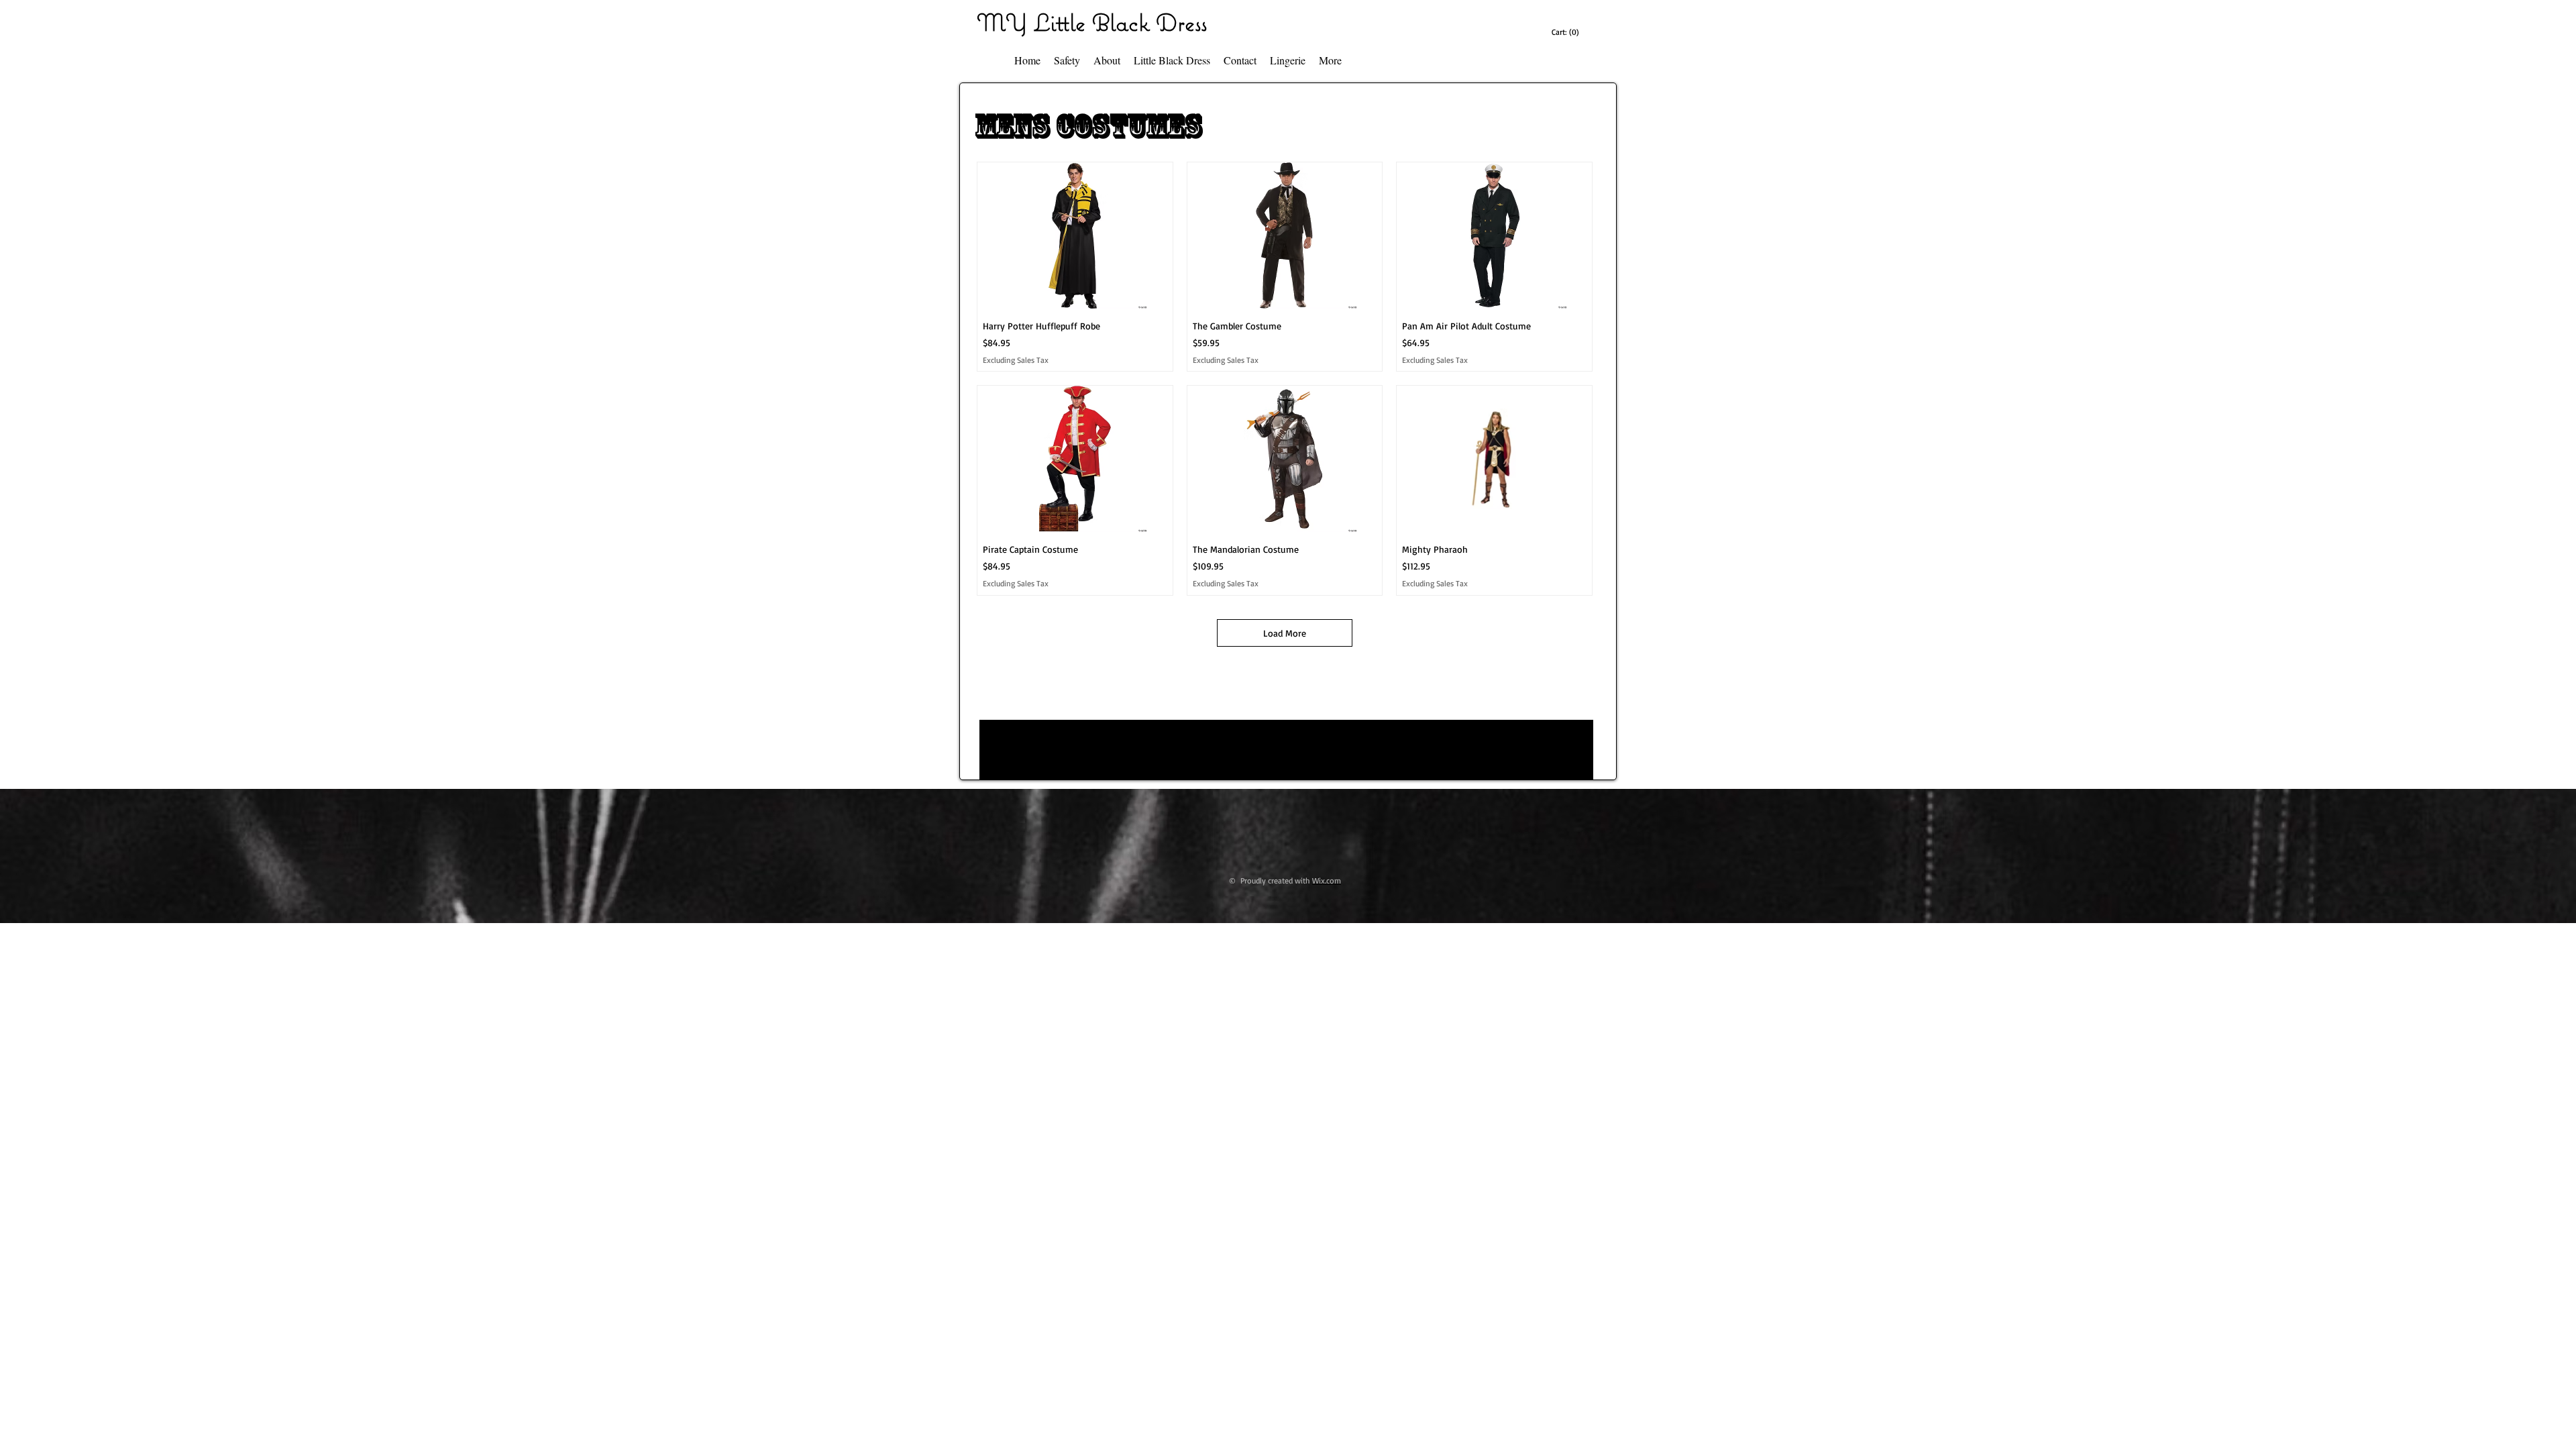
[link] (1567, 32)
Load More (1285, 633)
